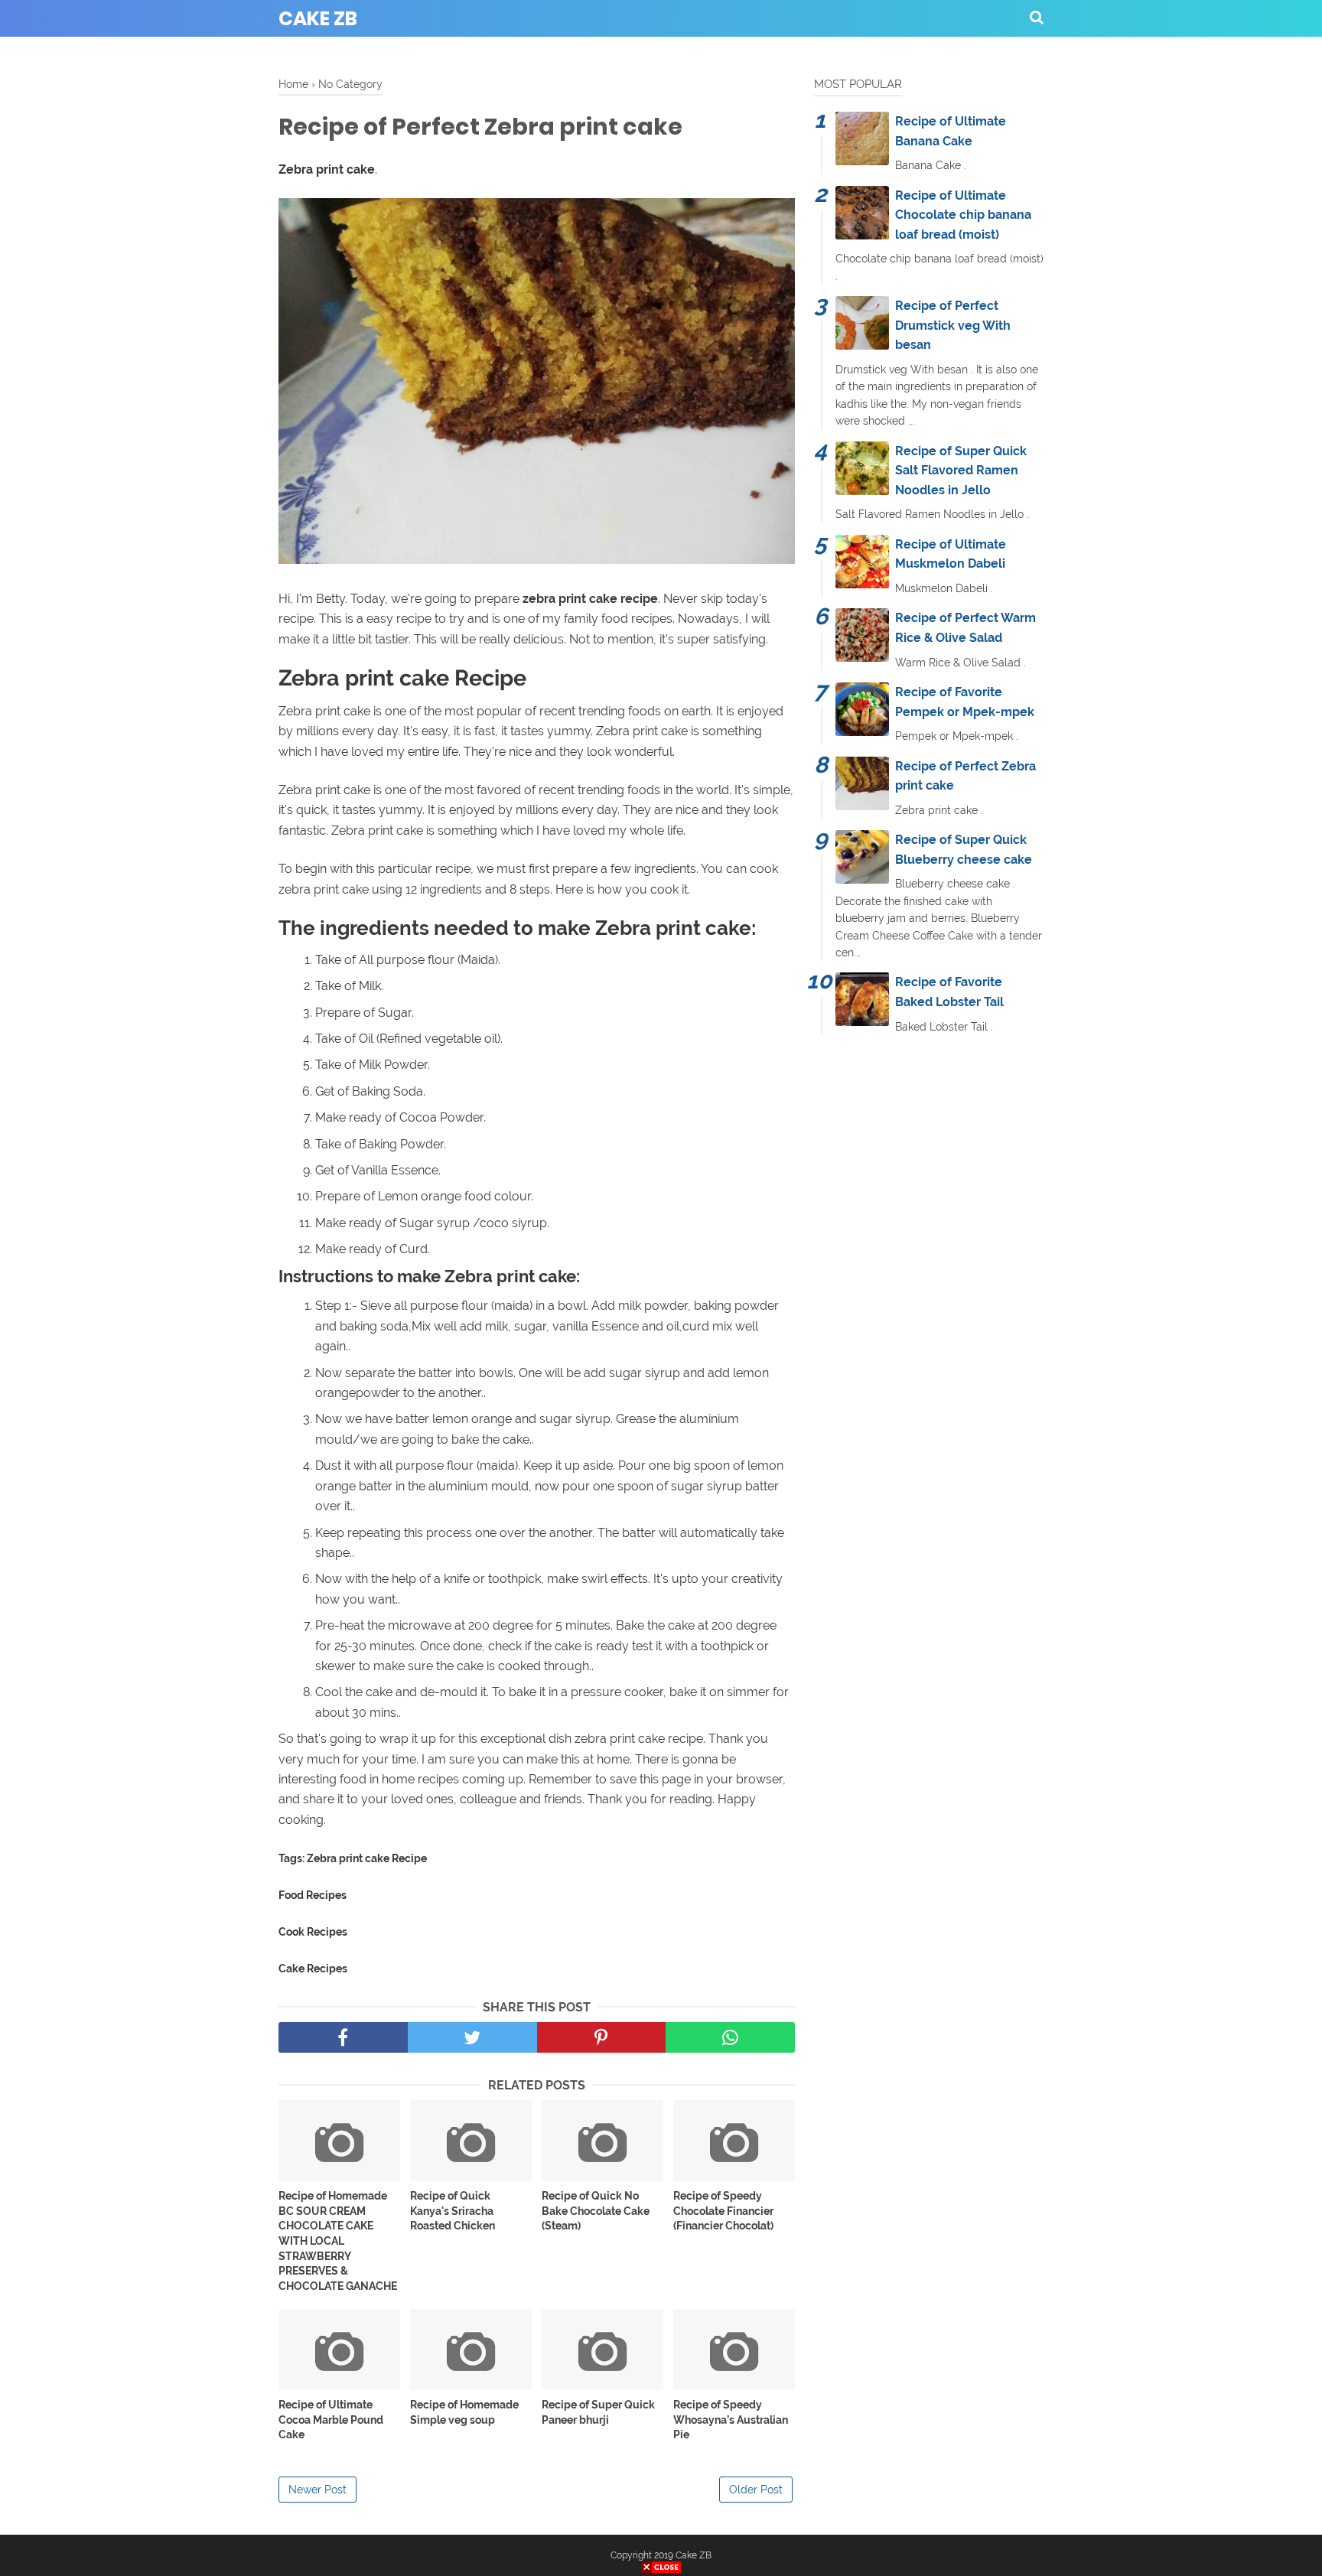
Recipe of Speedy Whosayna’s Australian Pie (731, 2420)
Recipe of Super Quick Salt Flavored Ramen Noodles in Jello (961, 471)
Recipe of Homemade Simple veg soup (464, 2412)
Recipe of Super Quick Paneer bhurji (598, 2412)
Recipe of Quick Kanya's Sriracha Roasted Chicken (453, 2211)
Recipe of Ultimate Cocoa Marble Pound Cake (331, 2420)
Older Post (756, 2490)
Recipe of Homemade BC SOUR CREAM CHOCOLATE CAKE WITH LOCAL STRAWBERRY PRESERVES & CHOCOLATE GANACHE (338, 2241)
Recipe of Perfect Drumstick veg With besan (953, 325)
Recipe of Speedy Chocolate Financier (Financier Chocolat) (723, 2211)
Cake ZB (318, 19)
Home (293, 84)
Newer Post (317, 2490)
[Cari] (1037, 17)
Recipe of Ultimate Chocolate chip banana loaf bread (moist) (963, 215)
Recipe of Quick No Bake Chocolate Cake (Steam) (596, 2211)
